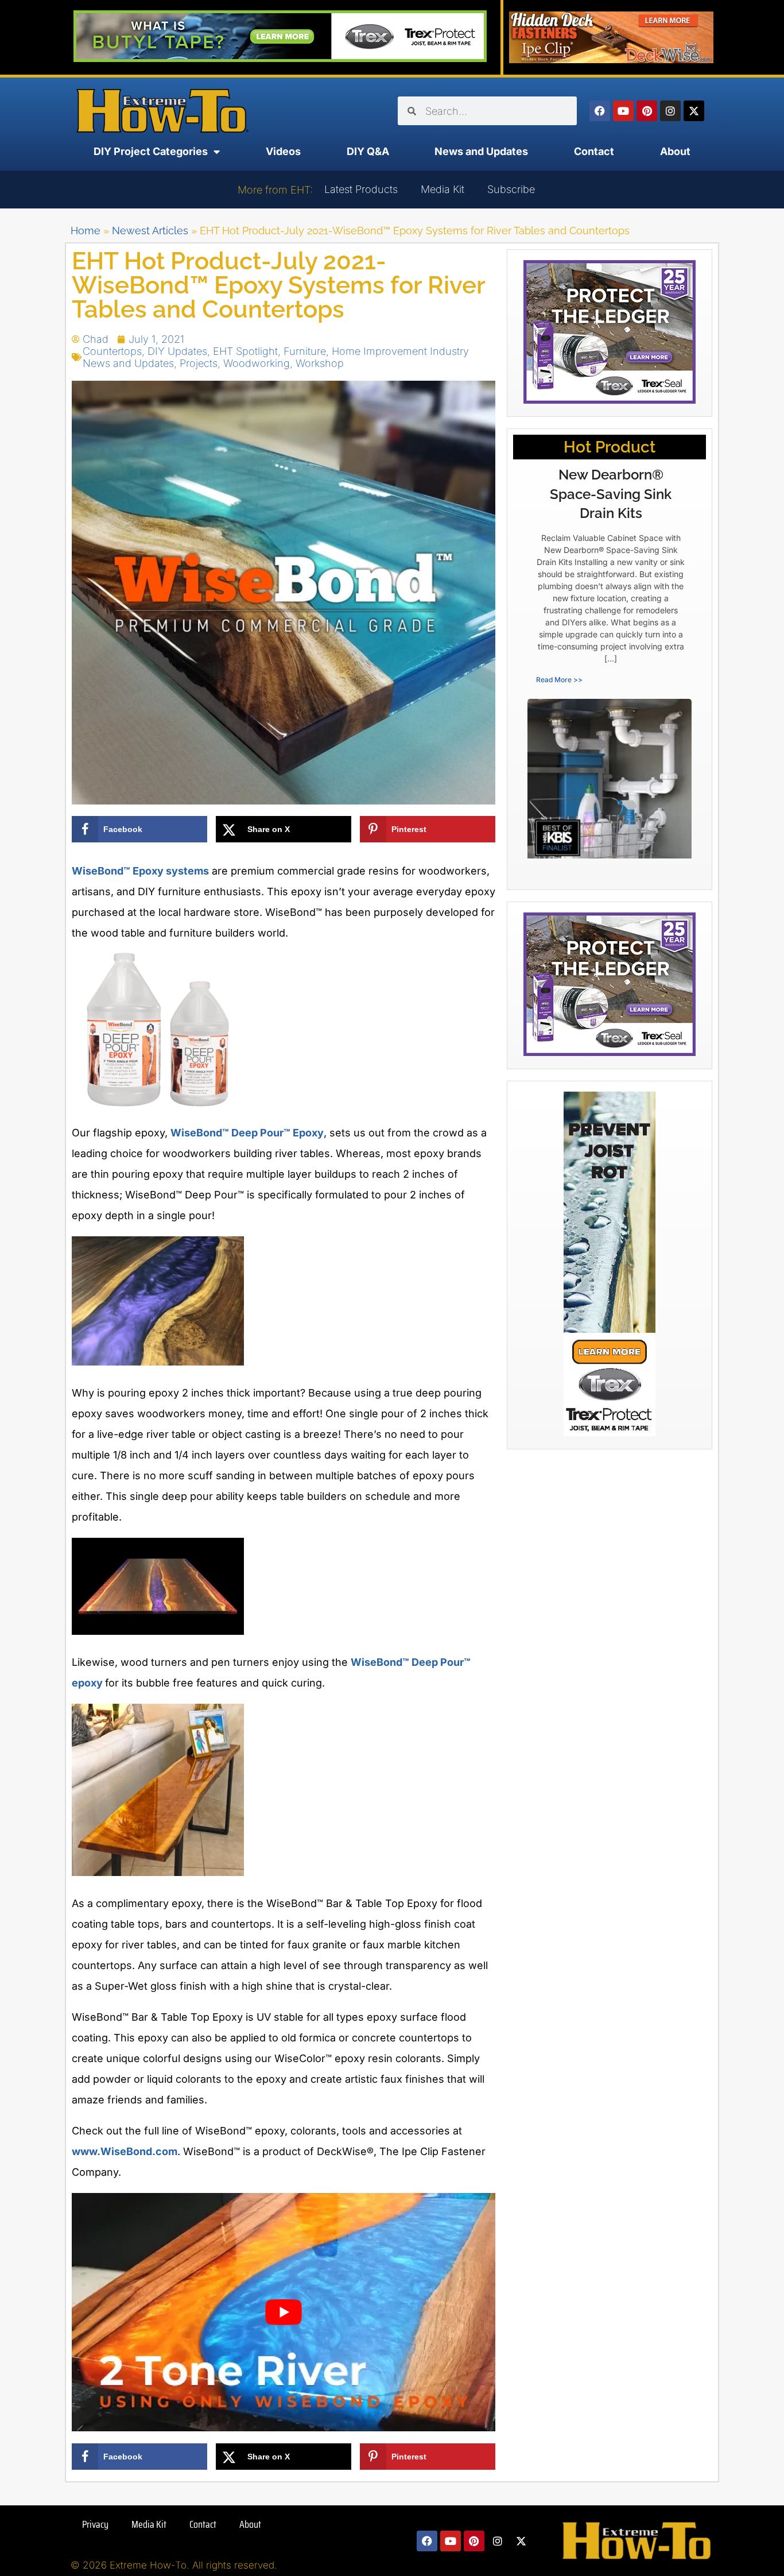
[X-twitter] (694, 111)
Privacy (95, 2524)
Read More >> (559, 680)
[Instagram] (670, 111)
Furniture (305, 351)
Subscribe (511, 189)
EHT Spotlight (245, 351)
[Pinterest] (647, 111)
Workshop (320, 363)
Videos (283, 151)
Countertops (112, 351)
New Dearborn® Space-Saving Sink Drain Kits (611, 494)
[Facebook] (600, 111)
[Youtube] (623, 111)
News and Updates (481, 151)
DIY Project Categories (151, 151)
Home (86, 231)
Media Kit (443, 189)
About (675, 151)
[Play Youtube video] (284, 2312)
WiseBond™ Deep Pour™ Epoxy (247, 1133)
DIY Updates (177, 351)
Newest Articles (150, 231)
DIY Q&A (368, 151)
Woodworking (257, 363)
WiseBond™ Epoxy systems (140, 871)
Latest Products (361, 189)
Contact (594, 151)
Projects (199, 363)
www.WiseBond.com (125, 2151)
